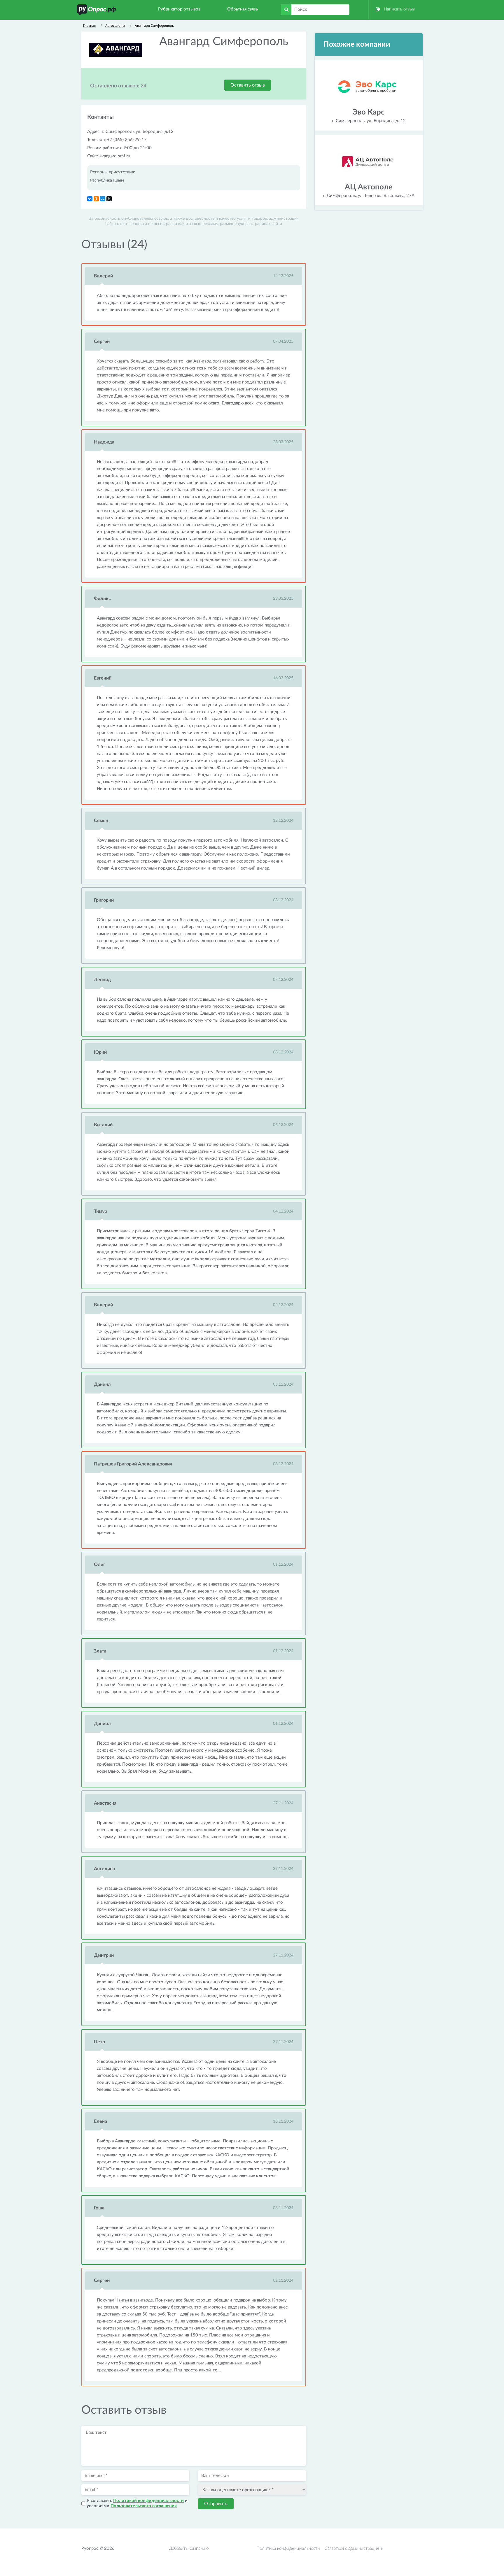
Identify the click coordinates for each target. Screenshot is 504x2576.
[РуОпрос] (97, 10)
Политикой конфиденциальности (148, 2501)
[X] (109, 199)
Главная (89, 25)
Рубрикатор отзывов (179, 9)
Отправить (216, 2504)
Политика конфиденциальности (288, 2548)
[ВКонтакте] (90, 199)
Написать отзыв (399, 9)
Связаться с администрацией (353, 2548)
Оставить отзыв (248, 85)
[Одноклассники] (96, 199)
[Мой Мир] (103, 199)
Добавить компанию (189, 2548)
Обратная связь (243, 9)
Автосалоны (115, 25)
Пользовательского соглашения (144, 2506)
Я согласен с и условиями (137, 2503)
